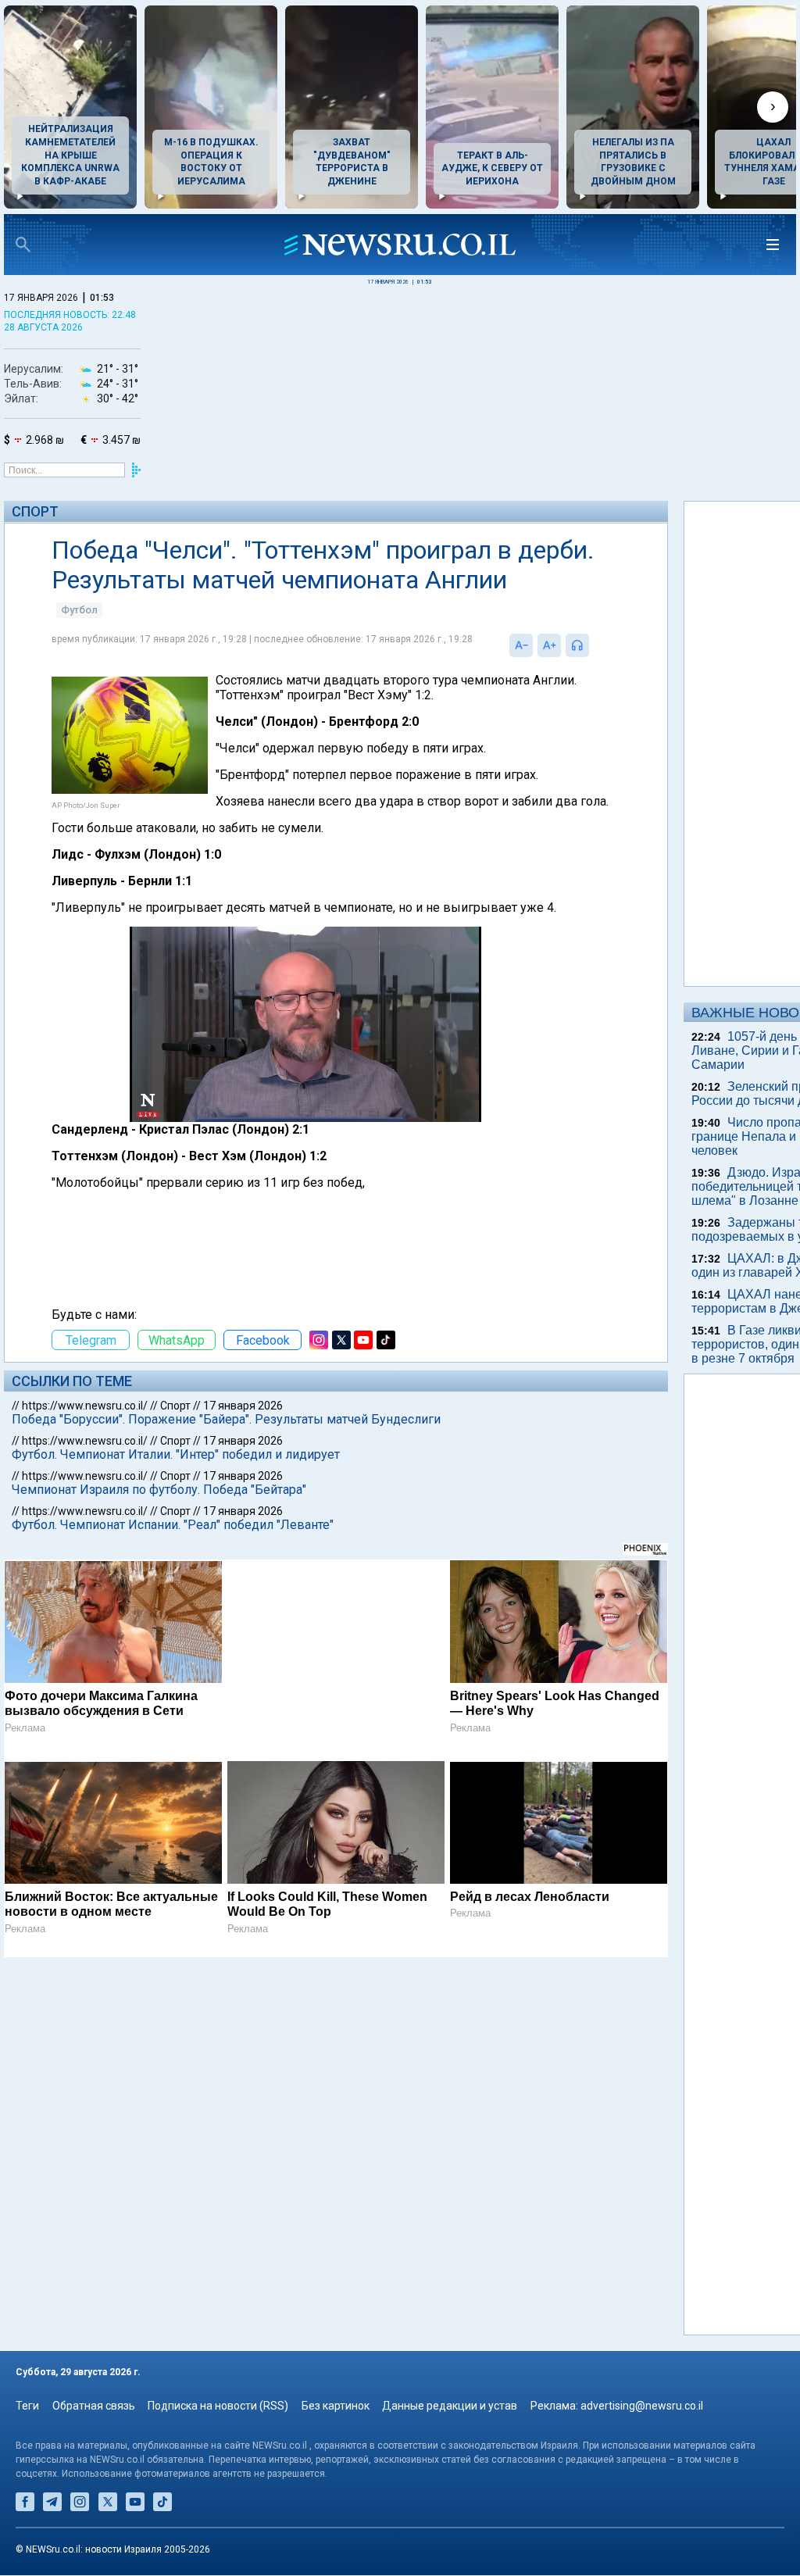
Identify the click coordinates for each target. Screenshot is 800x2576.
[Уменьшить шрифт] (460, 675)
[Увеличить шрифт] (488, 675)
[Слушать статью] (532, 675)
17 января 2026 (243, 1450)
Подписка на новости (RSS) (218, 2406)
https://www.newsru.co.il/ (85, 1450)
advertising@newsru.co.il (642, 2406)
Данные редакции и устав (450, 2406)
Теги (27, 2406)
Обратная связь (94, 2406)
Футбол (79, 640)
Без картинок (336, 2406)
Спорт (35, 511)
